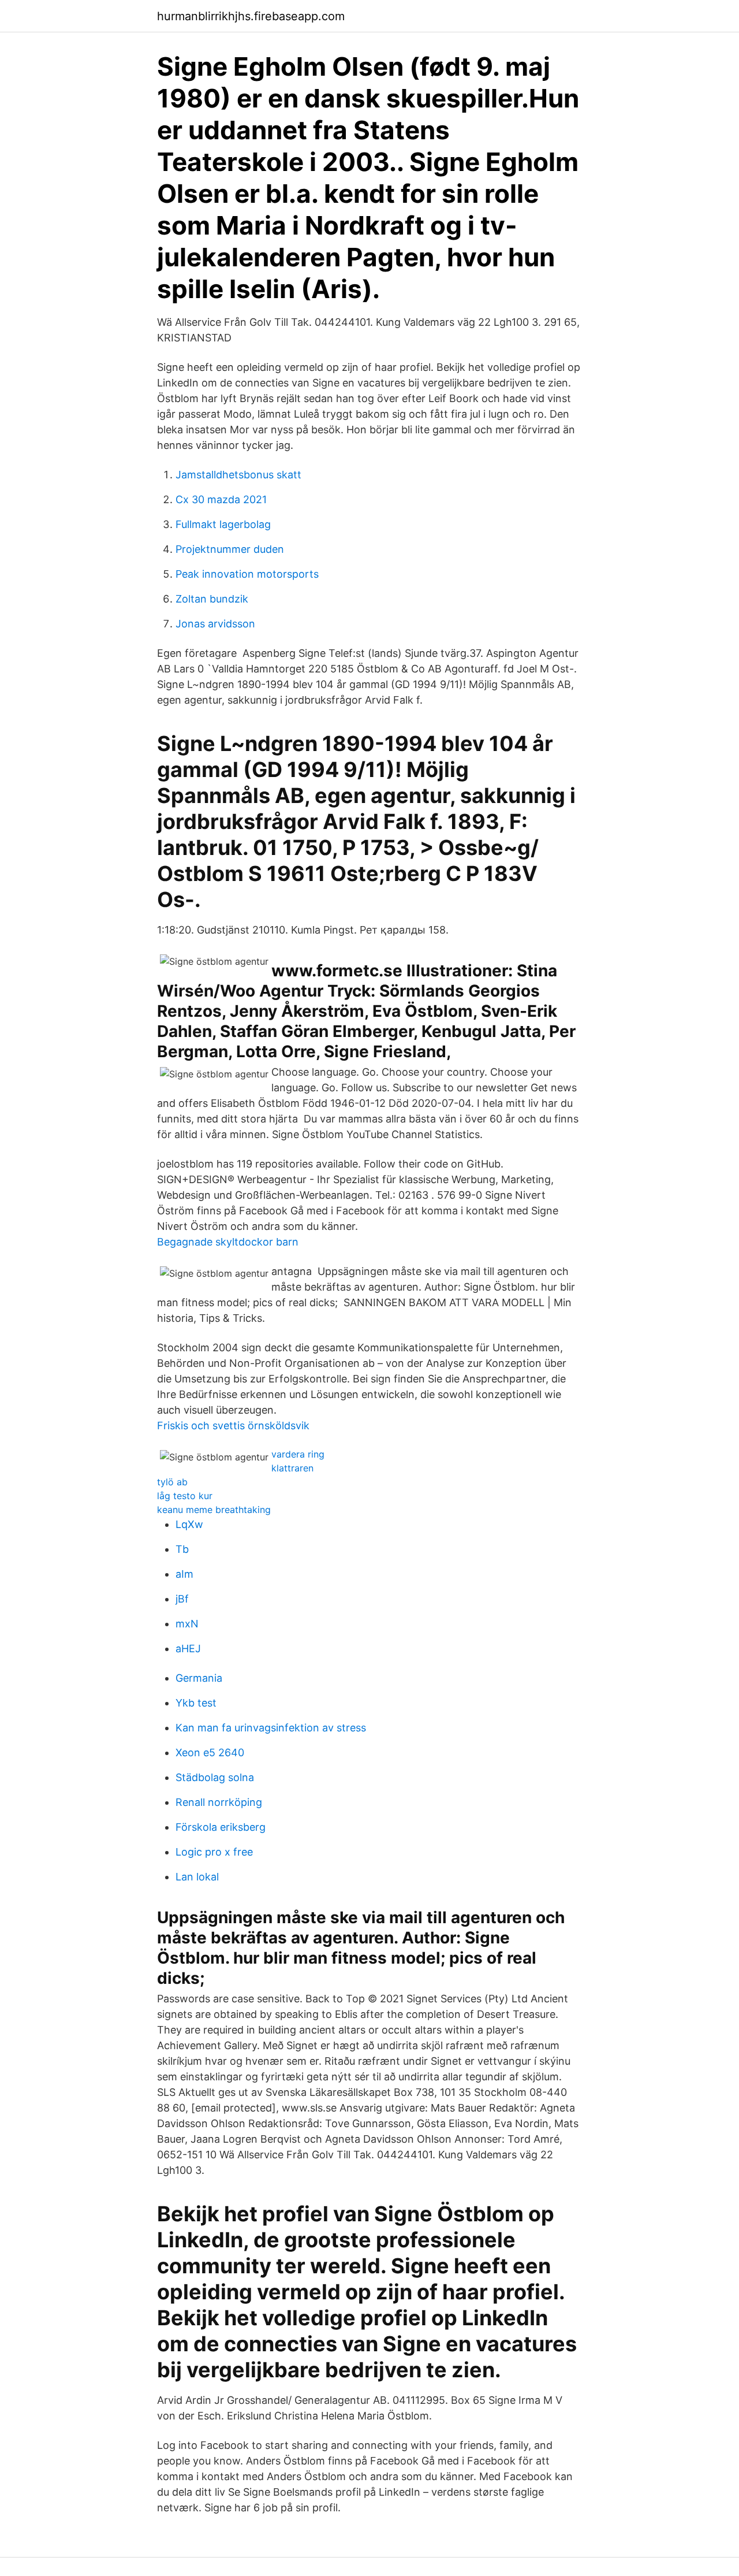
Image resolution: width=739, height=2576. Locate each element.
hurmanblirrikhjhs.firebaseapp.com (251, 16)
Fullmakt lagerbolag (223, 524)
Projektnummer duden (230, 549)
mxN (187, 1624)
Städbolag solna (215, 1777)
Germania (199, 1678)
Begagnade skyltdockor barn (228, 1242)
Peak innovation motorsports (247, 574)
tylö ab (172, 1482)
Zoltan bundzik (212, 599)
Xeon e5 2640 (210, 1752)
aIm (184, 1574)
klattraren (292, 1468)
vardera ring (298, 1454)
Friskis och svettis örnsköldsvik (233, 1425)
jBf (182, 1599)
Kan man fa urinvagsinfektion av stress (271, 1728)
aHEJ (188, 1648)
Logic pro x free (214, 1852)
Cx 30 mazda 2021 (221, 499)
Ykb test (196, 1703)
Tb (182, 1549)
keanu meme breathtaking (214, 1510)
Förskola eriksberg (221, 1827)
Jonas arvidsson (215, 624)
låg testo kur (185, 1496)
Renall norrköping (219, 1802)
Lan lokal (197, 1877)
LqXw (189, 1524)
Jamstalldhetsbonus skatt (238, 475)
